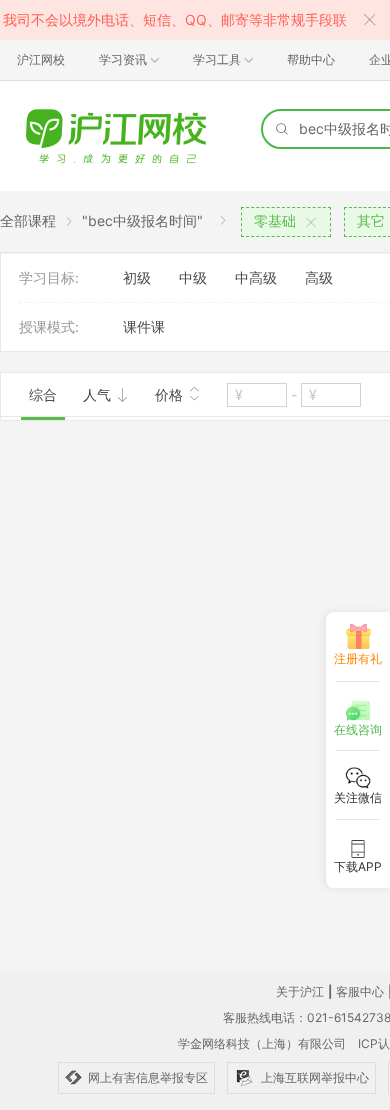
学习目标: (49, 277)
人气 (99, 394)
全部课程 (28, 220)
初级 (137, 277)
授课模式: (49, 326)
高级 (319, 277)
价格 (171, 394)
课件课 (144, 326)
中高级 (256, 277)
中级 (193, 277)
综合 (43, 394)
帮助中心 (311, 59)
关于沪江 (300, 991)
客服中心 (360, 991)
